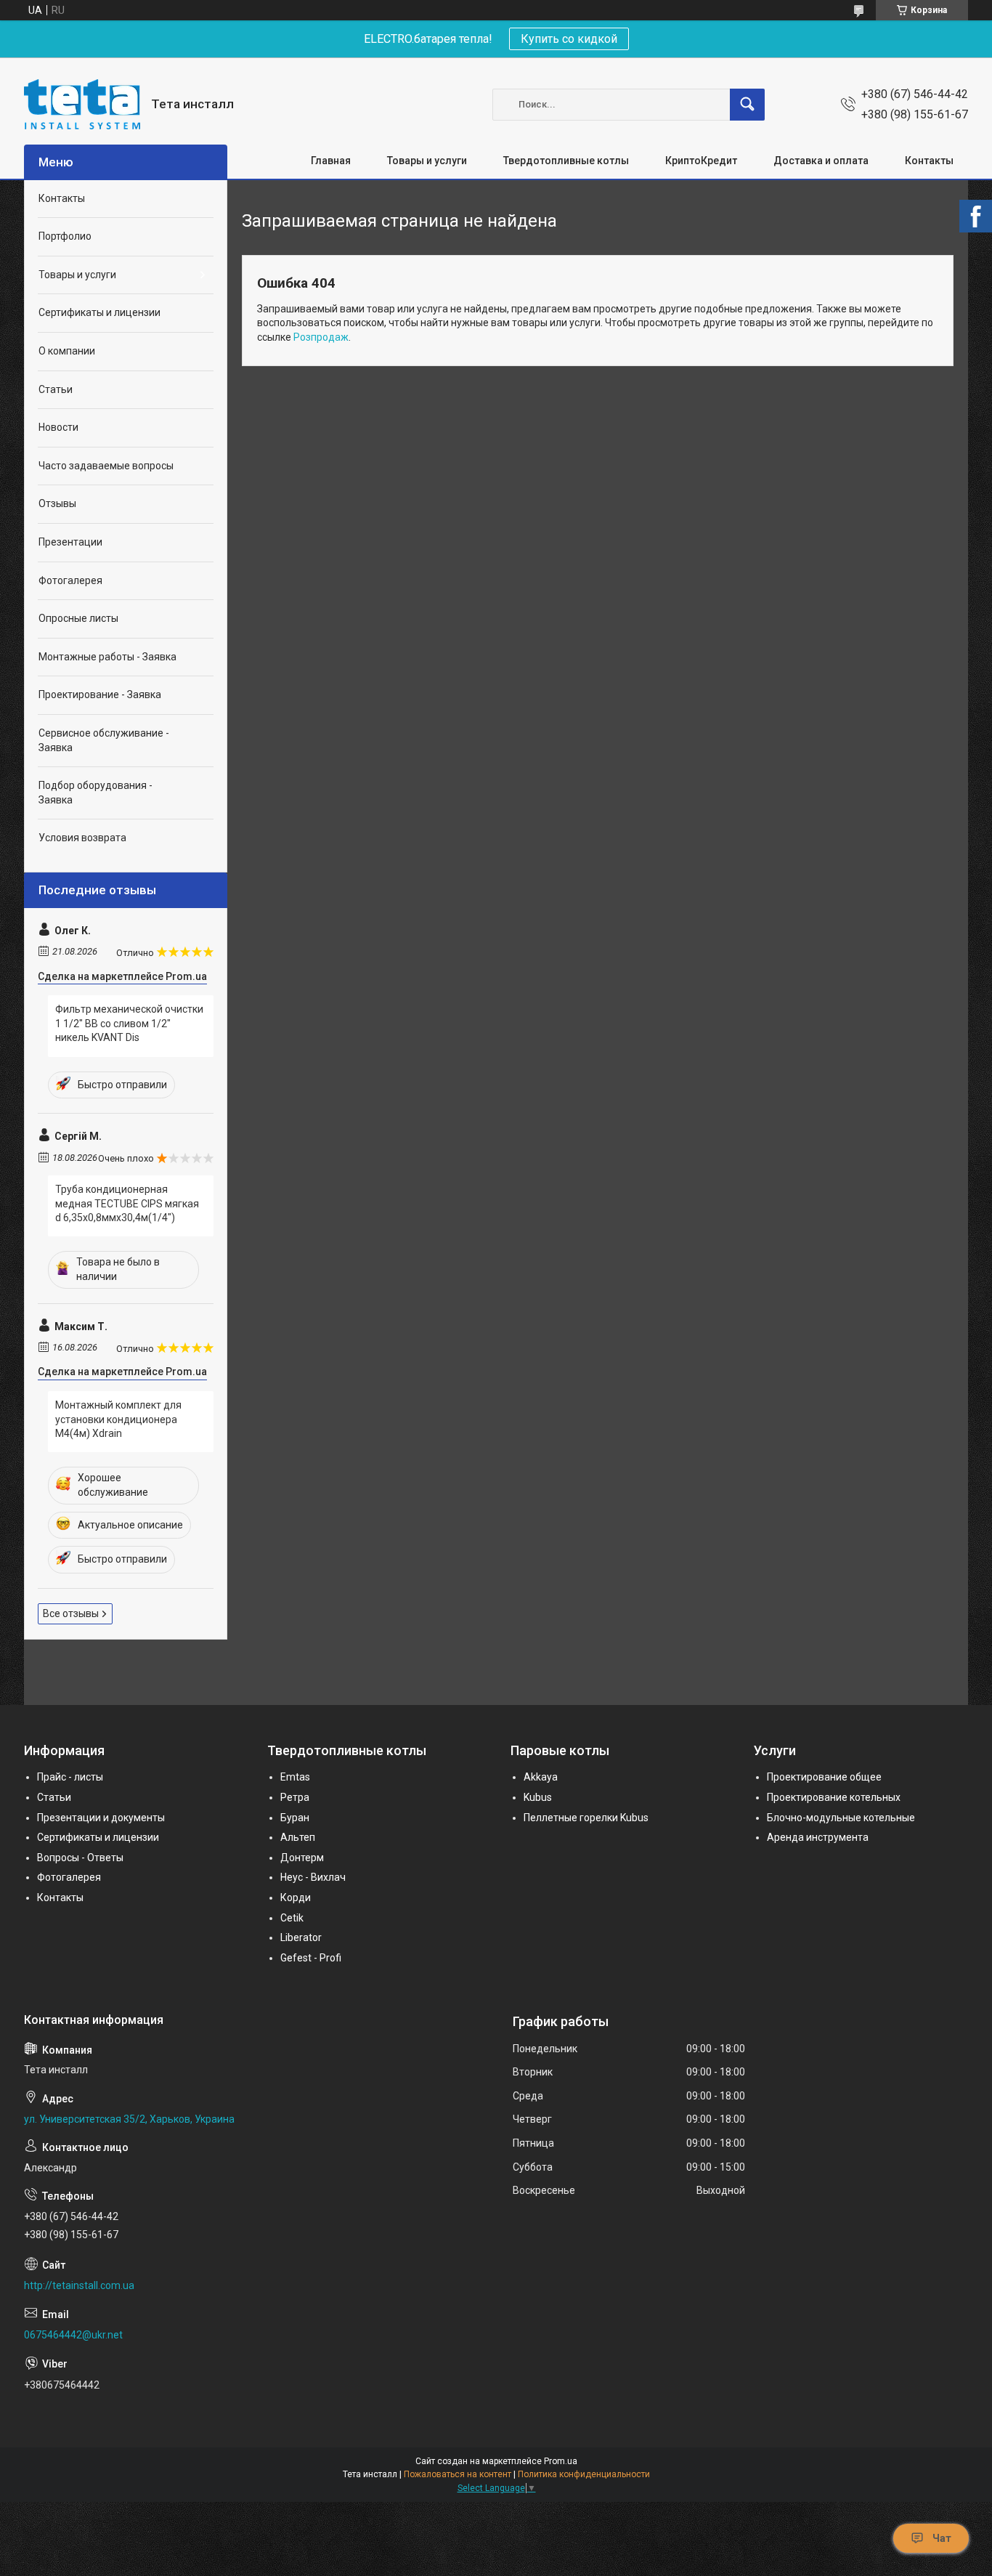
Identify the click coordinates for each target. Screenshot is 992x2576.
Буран (295, 1818)
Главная (331, 161)
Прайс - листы (70, 1777)
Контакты (929, 161)
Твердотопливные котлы (566, 161)
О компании (67, 351)
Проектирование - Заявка (100, 694)
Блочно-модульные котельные (841, 1818)
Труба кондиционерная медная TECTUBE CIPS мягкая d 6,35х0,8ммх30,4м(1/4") (127, 1203)
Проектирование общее (824, 1777)
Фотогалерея (70, 580)
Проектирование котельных (834, 1797)
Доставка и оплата (821, 161)
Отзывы (57, 503)
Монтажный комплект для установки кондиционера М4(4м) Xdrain (118, 1419)
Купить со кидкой (569, 39)
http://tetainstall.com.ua (79, 2285)
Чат (942, 2538)
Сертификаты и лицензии (99, 312)
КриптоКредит (701, 161)
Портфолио (65, 236)
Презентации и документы (101, 1818)
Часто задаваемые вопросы (106, 466)
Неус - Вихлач (313, 1877)
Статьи (56, 389)
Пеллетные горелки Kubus (586, 1818)
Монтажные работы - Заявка (107, 657)
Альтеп (298, 1837)
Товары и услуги (427, 161)
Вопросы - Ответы (80, 1858)
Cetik (292, 1918)
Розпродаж (321, 337)
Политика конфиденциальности (584, 2474)
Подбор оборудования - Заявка (95, 793)
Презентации (70, 542)
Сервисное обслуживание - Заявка (104, 740)
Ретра (295, 1797)
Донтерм (302, 1858)
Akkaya (541, 1777)
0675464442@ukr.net (73, 2335)
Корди (296, 1897)
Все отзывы (71, 1613)
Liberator (301, 1937)
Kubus (538, 1797)
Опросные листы (78, 618)
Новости (58, 427)
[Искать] (747, 105)
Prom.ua (561, 2461)
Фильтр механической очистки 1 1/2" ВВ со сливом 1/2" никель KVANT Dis (129, 1023)
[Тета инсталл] (82, 104)
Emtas (295, 1777)
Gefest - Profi (311, 1958)
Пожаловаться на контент (458, 2474)
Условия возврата (82, 838)
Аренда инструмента (818, 1837)
